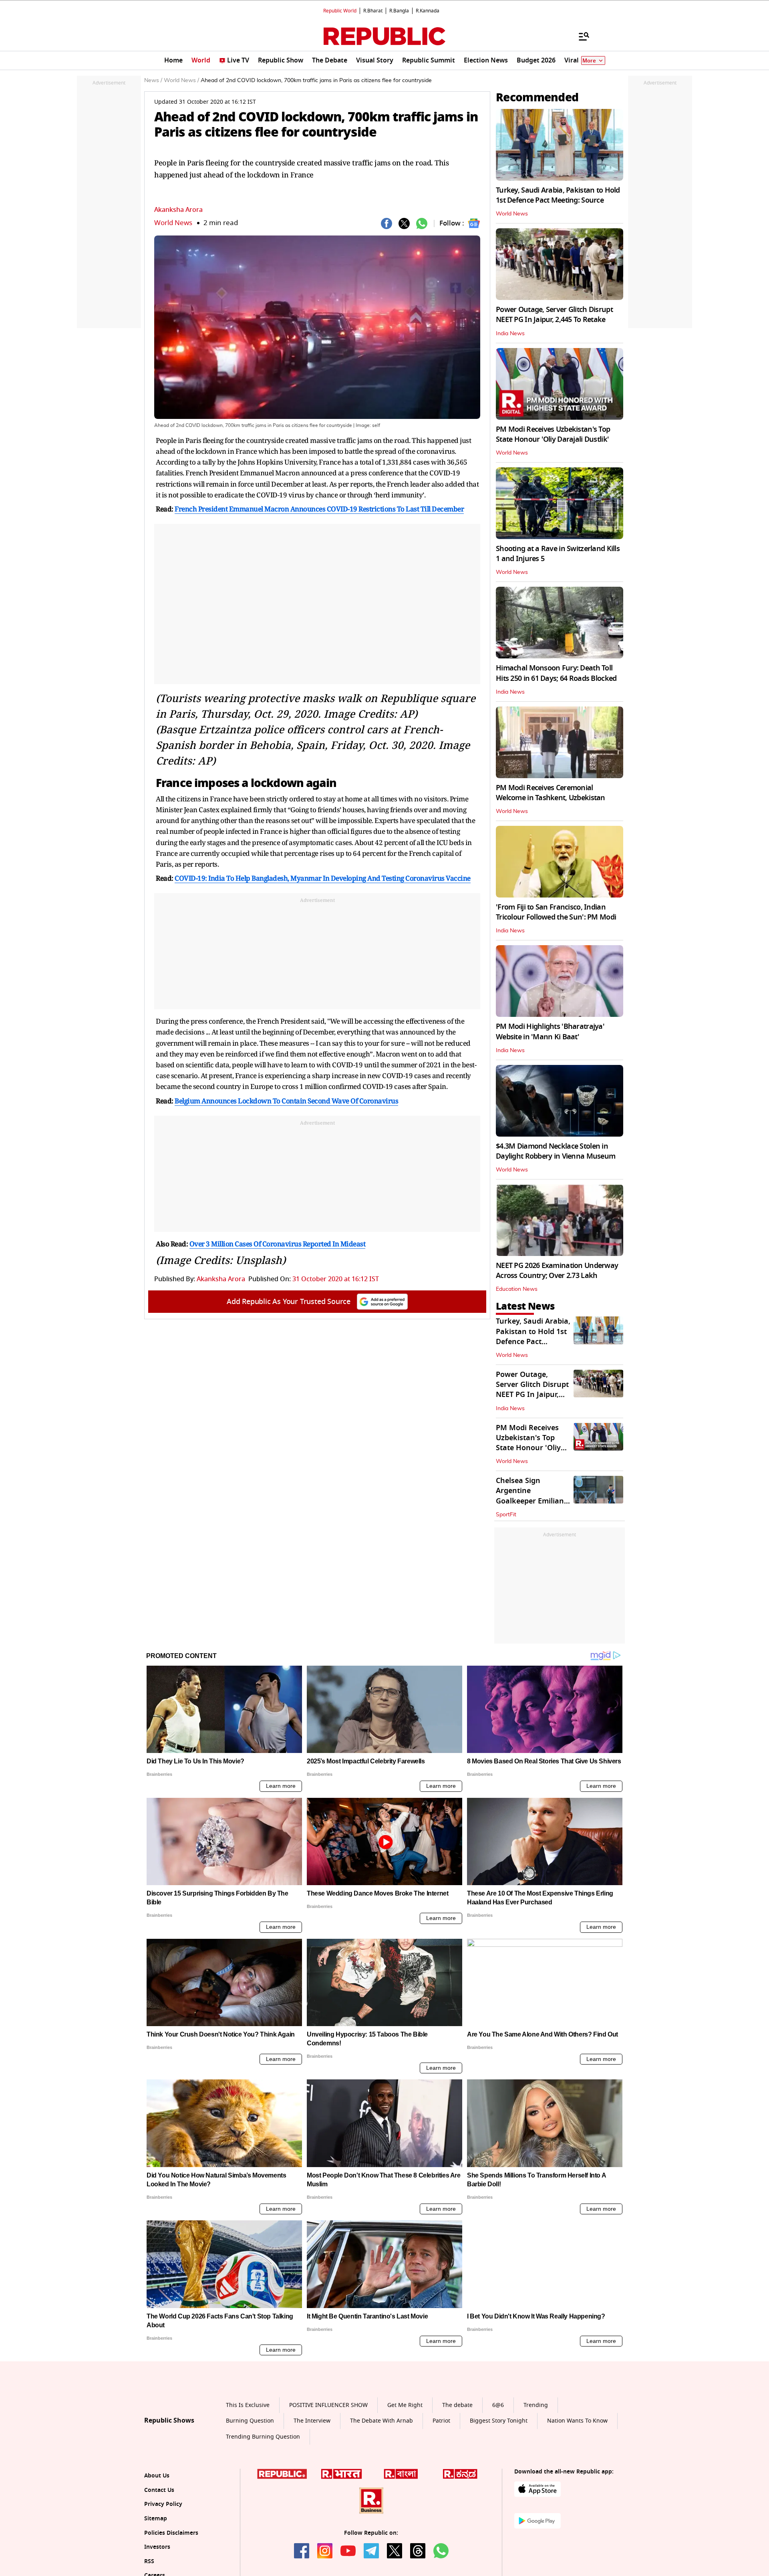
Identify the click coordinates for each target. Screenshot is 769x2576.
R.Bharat (373, 11)
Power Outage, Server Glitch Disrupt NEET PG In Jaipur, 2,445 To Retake (554, 315)
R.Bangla (399, 11)
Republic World (340, 11)
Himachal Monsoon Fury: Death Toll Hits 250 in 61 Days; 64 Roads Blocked (556, 673)
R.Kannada (428, 11)
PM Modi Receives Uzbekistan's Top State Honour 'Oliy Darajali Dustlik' (553, 434)
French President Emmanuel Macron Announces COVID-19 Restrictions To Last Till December (319, 509)
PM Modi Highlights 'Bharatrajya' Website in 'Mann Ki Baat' (550, 1031)
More (589, 61)
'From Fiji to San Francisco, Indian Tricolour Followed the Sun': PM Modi (556, 912)
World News (173, 223)
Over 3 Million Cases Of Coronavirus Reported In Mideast (278, 1244)
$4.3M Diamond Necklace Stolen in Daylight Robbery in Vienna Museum (556, 1151)
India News (510, 334)
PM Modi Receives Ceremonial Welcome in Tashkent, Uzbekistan (551, 793)
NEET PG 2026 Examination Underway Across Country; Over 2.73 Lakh (557, 1271)
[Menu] (580, 36)
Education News (517, 1289)
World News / (181, 80)
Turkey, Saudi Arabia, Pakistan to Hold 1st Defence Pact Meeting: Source (558, 195)
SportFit (506, 1515)
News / (153, 80)
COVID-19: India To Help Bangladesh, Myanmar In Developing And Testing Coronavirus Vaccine (323, 878)
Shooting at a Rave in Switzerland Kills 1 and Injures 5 (558, 554)
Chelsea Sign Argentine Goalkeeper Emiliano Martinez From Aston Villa (533, 1501)
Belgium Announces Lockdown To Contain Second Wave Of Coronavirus (286, 1101)
